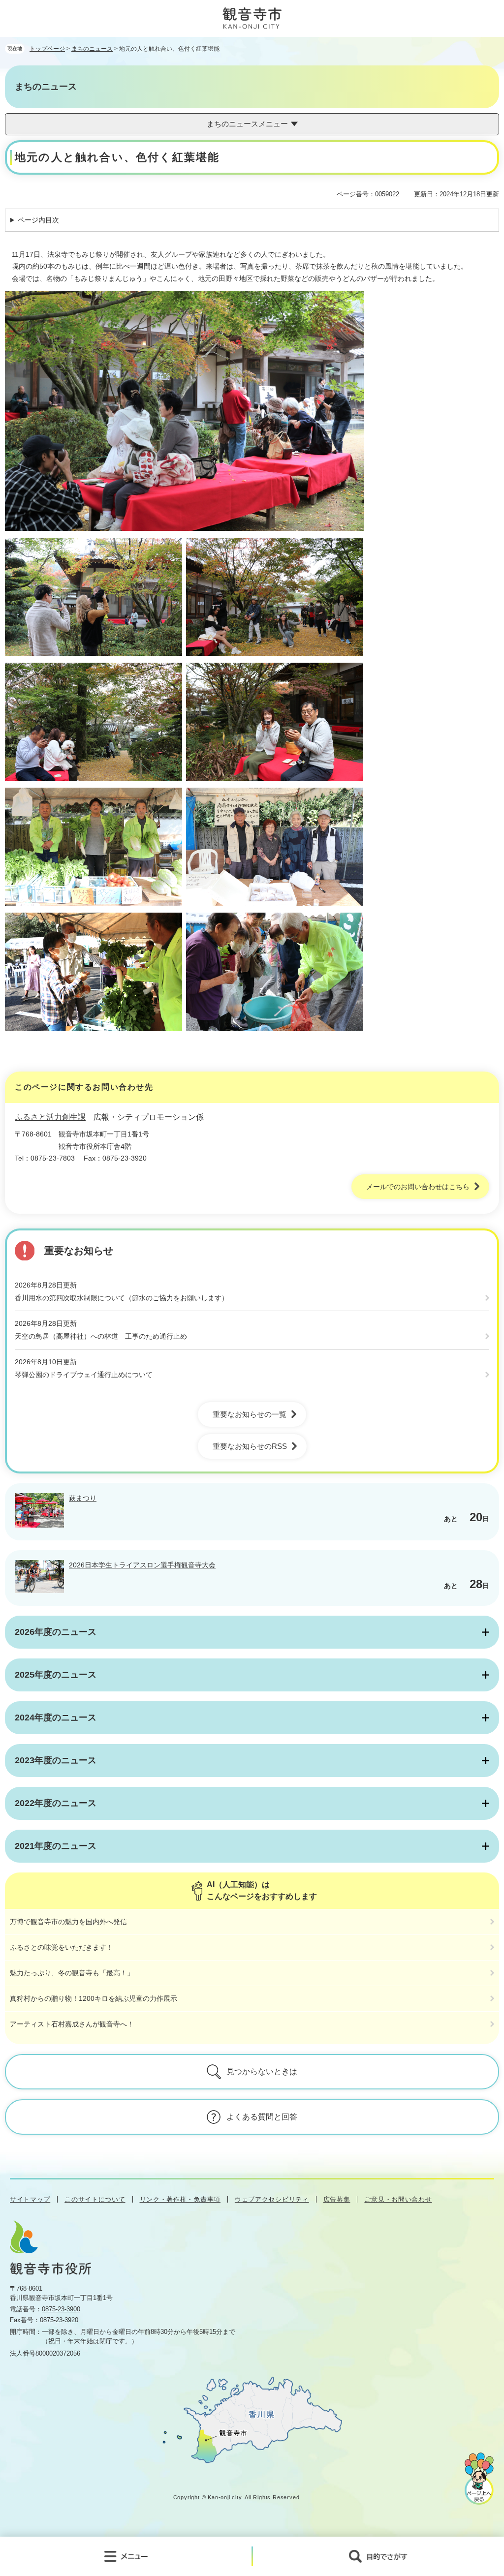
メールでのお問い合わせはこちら (418, 1187)
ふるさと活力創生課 (50, 1117)
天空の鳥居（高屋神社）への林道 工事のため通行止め (101, 1336)
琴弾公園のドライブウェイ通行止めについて (84, 1375)
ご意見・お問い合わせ (398, 2199)
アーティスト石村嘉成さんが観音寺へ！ (72, 2024)
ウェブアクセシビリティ (272, 2199)
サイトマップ (30, 2199)
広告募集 (337, 2199)
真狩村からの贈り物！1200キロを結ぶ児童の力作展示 (94, 1998)
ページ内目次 (38, 220)
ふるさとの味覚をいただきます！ (62, 1947)
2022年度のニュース (56, 1803)
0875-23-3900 (61, 2309)
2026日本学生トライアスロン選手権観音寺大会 (142, 1565)
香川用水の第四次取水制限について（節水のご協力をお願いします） (122, 1298)
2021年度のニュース (56, 1846)
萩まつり (83, 1498)
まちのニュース (92, 49)
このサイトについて (95, 2199)
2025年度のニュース (56, 1675)
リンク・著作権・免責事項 (180, 2199)
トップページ (47, 49)
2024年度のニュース (56, 1717)
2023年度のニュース (56, 1760)
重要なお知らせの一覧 (250, 1414)
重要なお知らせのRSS (250, 1446)
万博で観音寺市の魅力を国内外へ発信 (68, 1922)
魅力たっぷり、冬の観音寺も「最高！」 (72, 1973)
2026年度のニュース (56, 1632)
